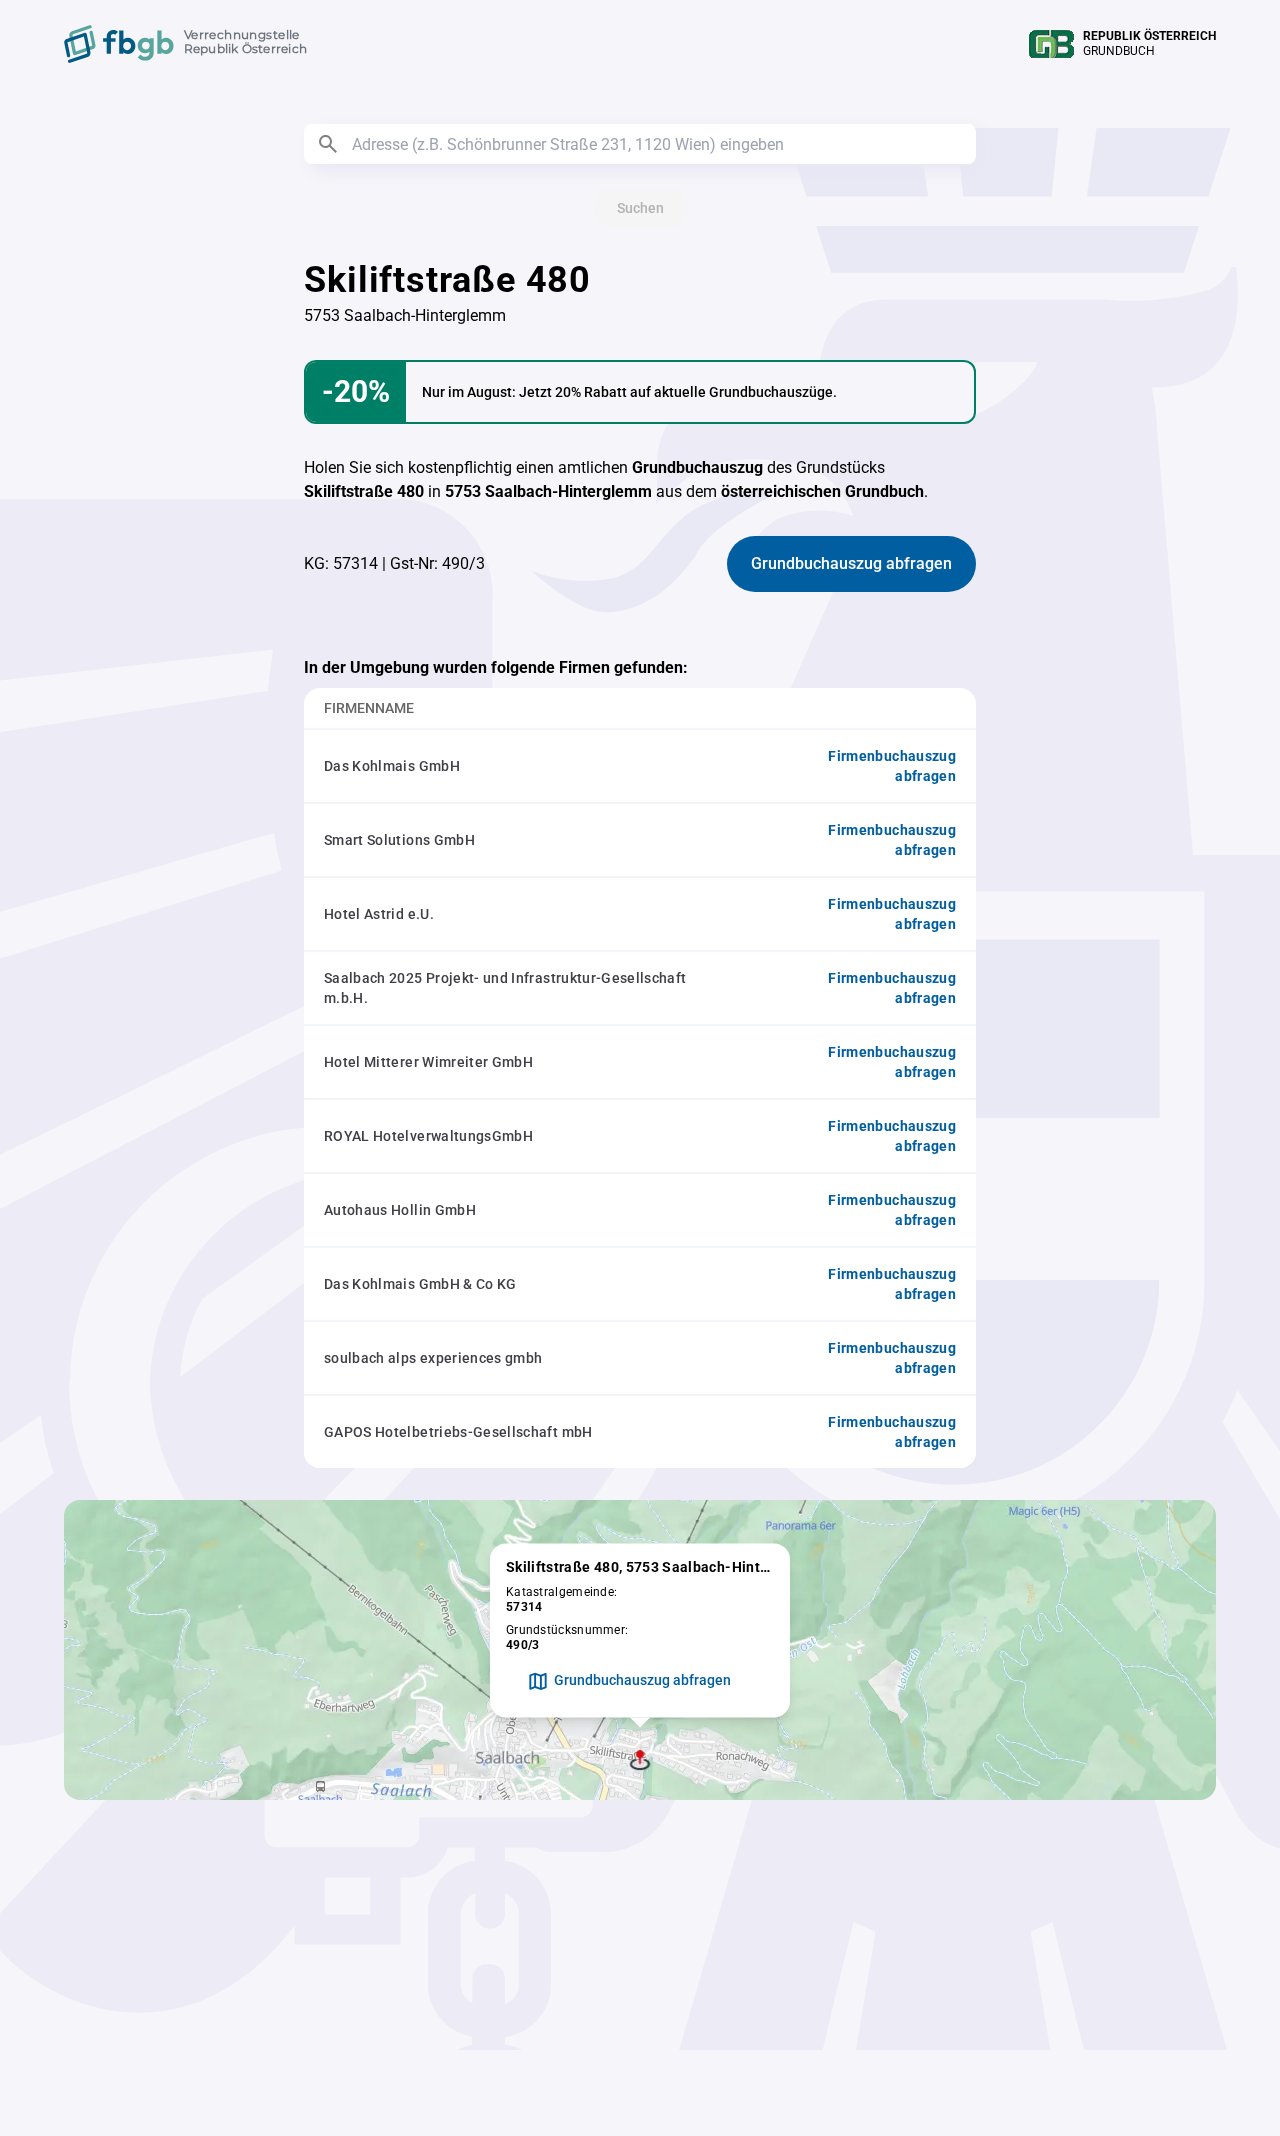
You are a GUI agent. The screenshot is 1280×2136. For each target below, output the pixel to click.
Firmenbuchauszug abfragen (892, 766)
